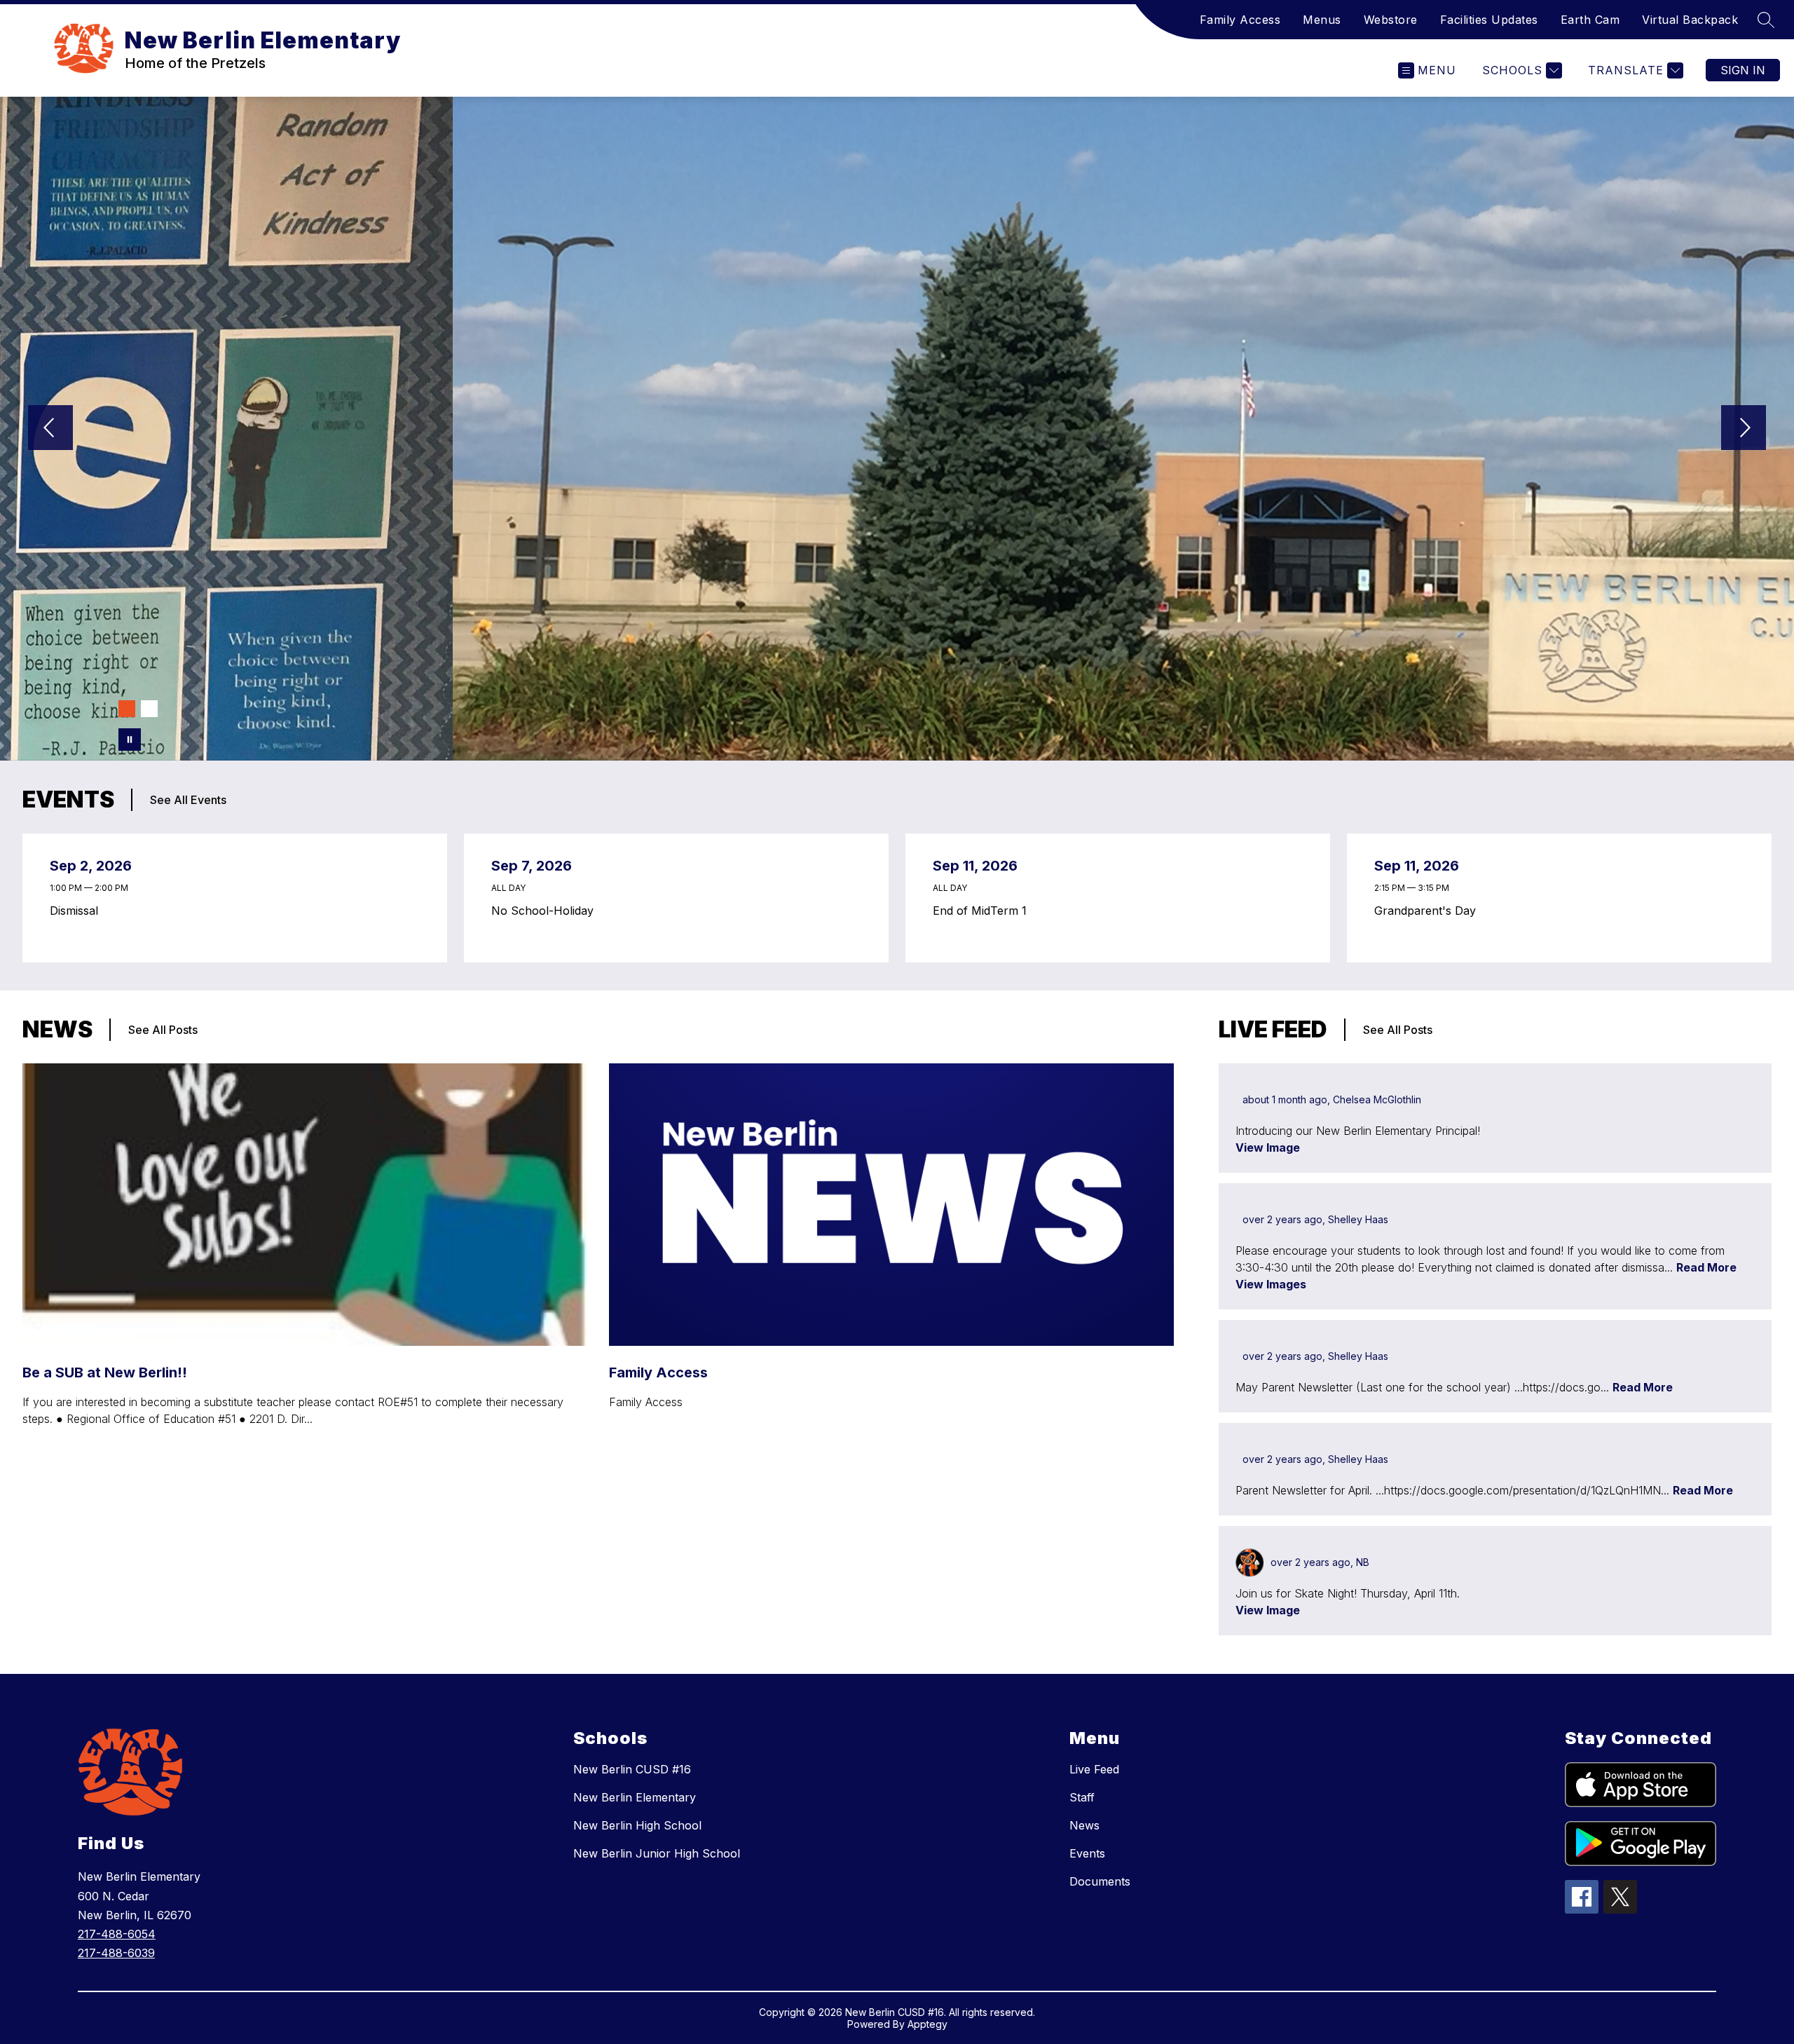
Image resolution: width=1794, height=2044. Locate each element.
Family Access (1240, 20)
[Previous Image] (50, 429)
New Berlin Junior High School (657, 1853)
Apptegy (927, 2024)
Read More (1706, 1267)
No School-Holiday (546, 911)
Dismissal (77, 911)
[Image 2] (149, 709)
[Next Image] (1744, 429)
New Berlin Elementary (635, 1797)
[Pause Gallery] (130, 740)
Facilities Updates (1489, 20)
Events (1087, 1853)
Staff (1082, 1797)
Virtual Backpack (1690, 20)
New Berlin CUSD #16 (632, 1769)
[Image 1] (127, 709)
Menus (1322, 20)
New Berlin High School (637, 1825)
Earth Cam (1590, 20)
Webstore (1391, 20)
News (1084, 1825)
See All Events (188, 800)
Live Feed (1094, 1769)
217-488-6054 (117, 1934)
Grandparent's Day (1429, 911)
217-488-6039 (116, 1953)
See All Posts (163, 1030)
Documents (1100, 1881)
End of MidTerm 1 (983, 911)
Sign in (1743, 70)
